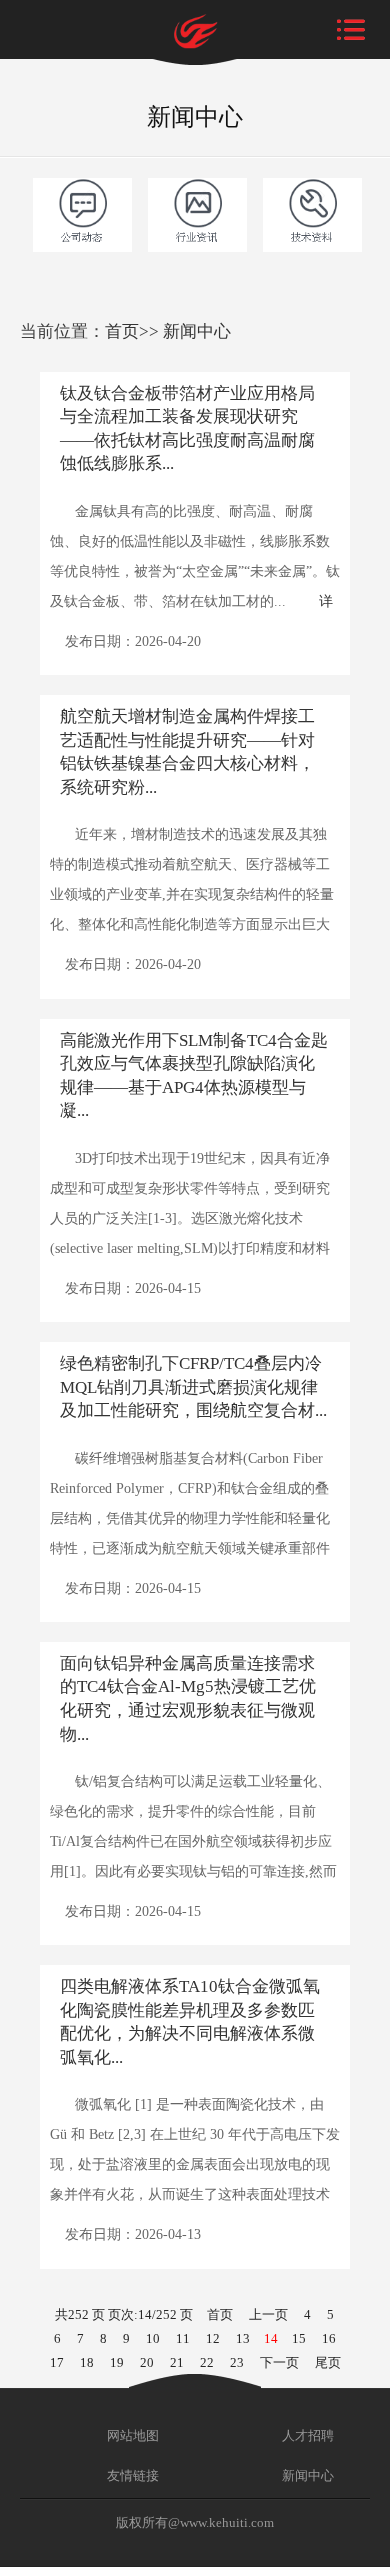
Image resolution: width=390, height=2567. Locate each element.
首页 (122, 331)
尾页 (328, 2362)
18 (87, 2362)
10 (153, 2338)
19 (117, 2362)
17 (57, 2362)
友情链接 (131, 2475)
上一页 (268, 2314)
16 (329, 2338)
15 (299, 2338)
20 (147, 2362)
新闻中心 (197, 331)
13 (243, 2338)
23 (237, 2362)
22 (207, 2362)
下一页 (279, 2362)
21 (177, 2362)
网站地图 (131, 2435)
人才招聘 (306, 2435)
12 (213, 2338)
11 (183, 2338)
